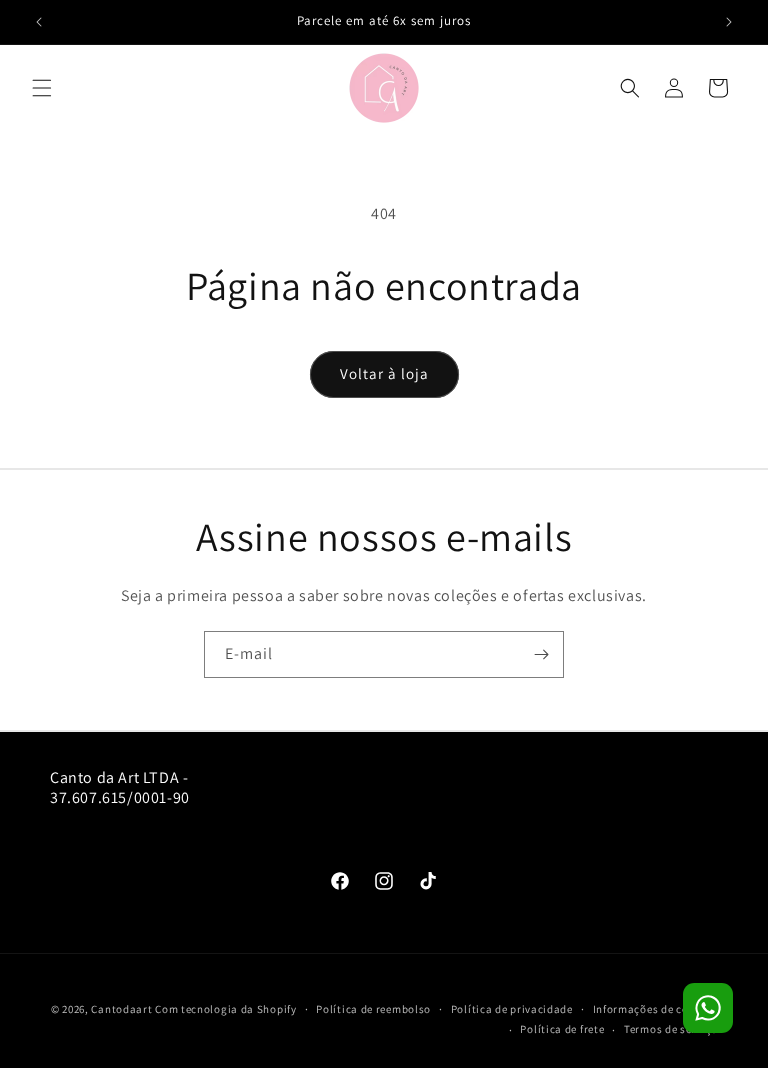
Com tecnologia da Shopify (226, 1009)
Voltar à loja (384, 373)
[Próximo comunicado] (729, 22)
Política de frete (562, 1029)
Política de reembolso (373, 1009)
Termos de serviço (671, 1029)
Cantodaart (121, 1009)
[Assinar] (541, 654)
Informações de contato (655, 1009)
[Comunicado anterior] (39, 22)
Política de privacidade (512, 1009)
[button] (42, 88)
